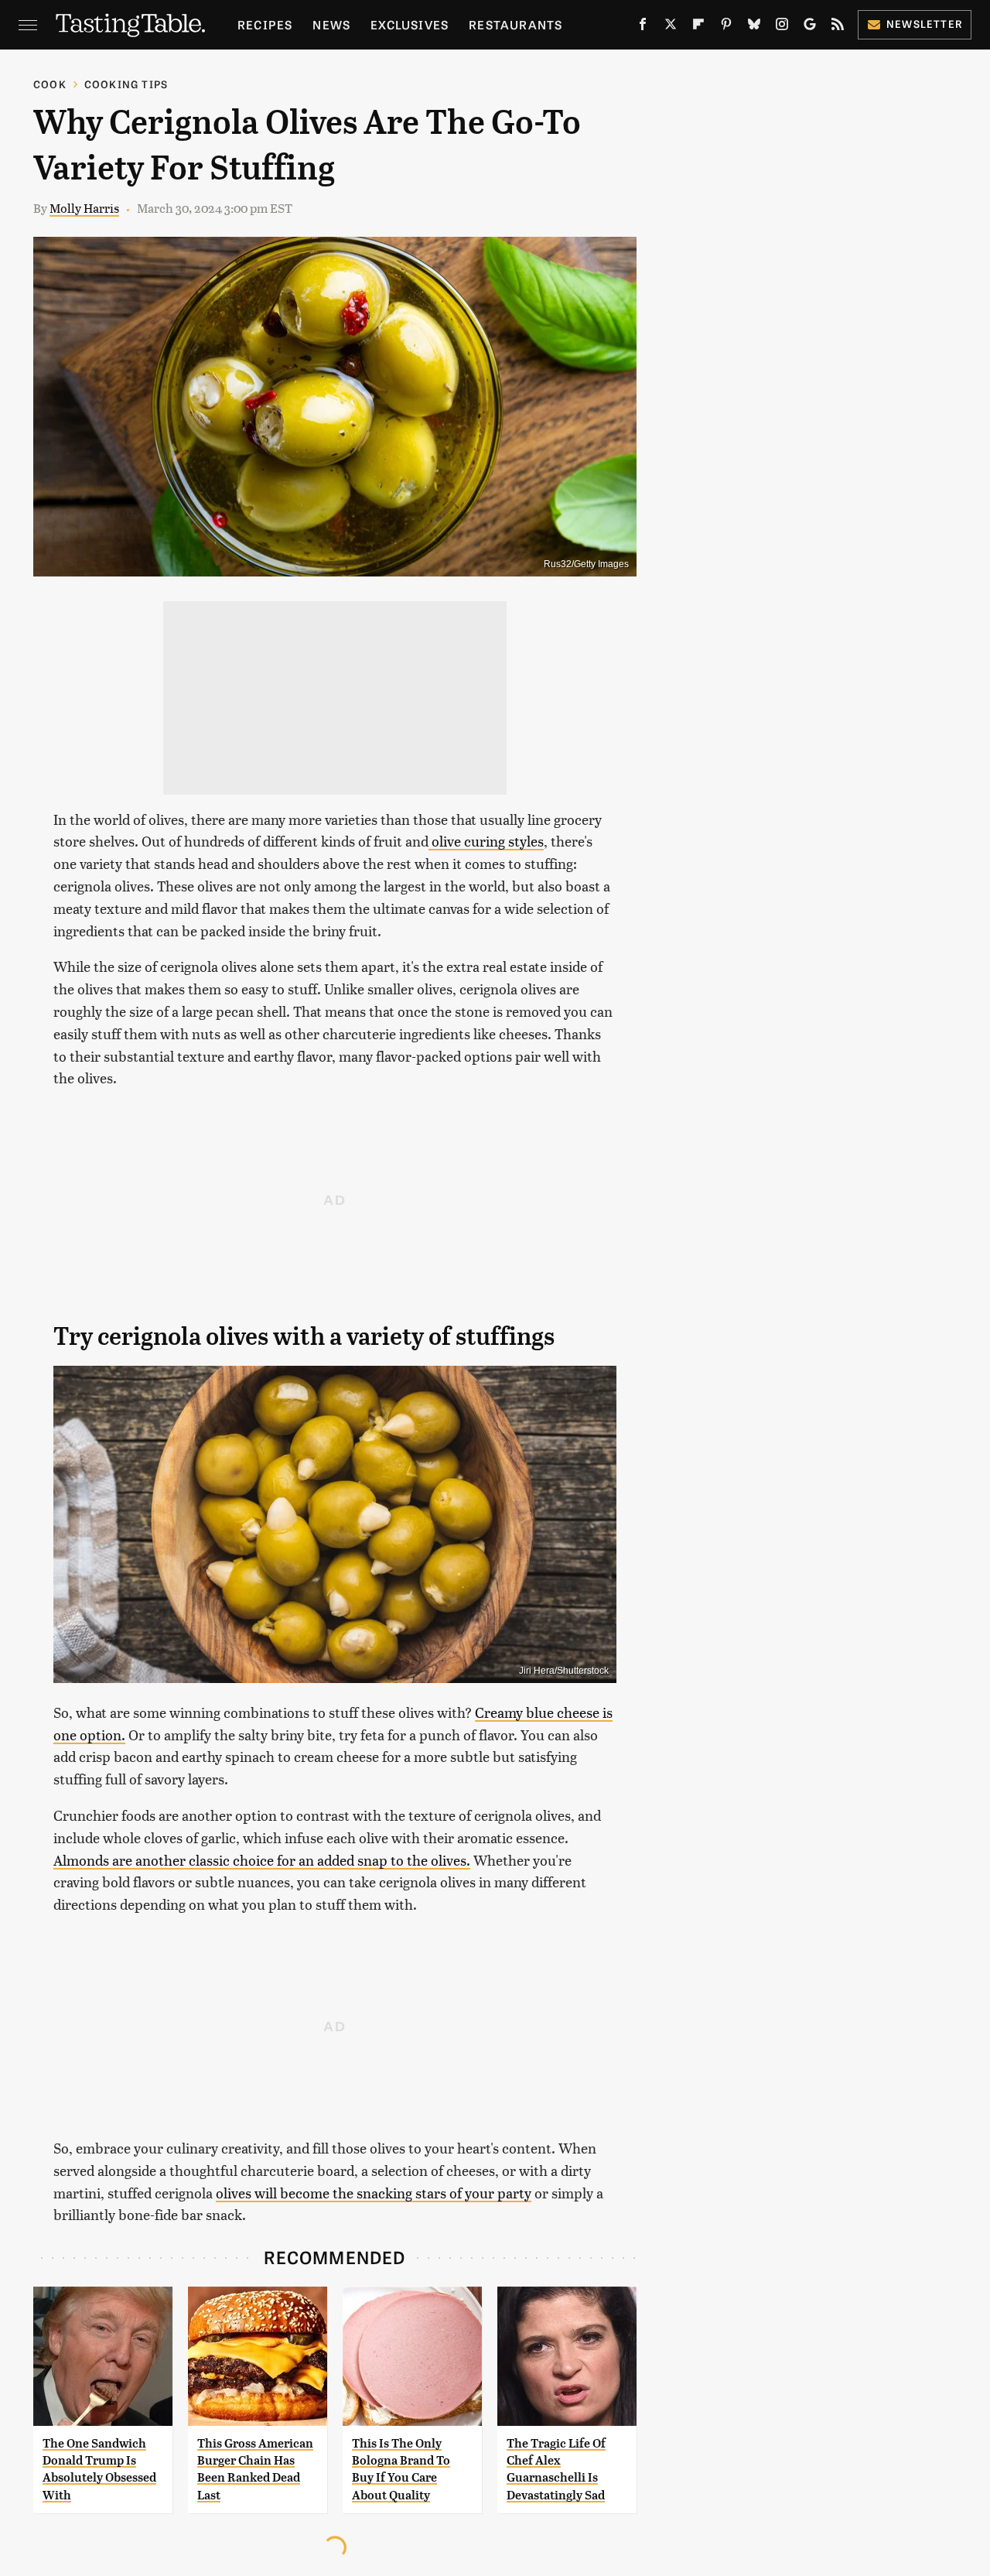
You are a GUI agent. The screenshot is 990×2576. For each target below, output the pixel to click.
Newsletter (925, 24)
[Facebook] (643, 27)
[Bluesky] (754, 27)
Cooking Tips (126, 84)
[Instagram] (782, 27)
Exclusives (410, 24)
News (331, 24)
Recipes (265, 24)
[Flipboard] (698, 27)
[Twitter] (671, 27)
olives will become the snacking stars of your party (374, 2193)
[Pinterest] (726, 27)
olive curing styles (486, 841)
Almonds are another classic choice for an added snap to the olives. (262, 1860)
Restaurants (515, 24)
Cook (50, 84)
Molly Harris (84, 208)
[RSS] (838, 27)
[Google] (810, 27)
